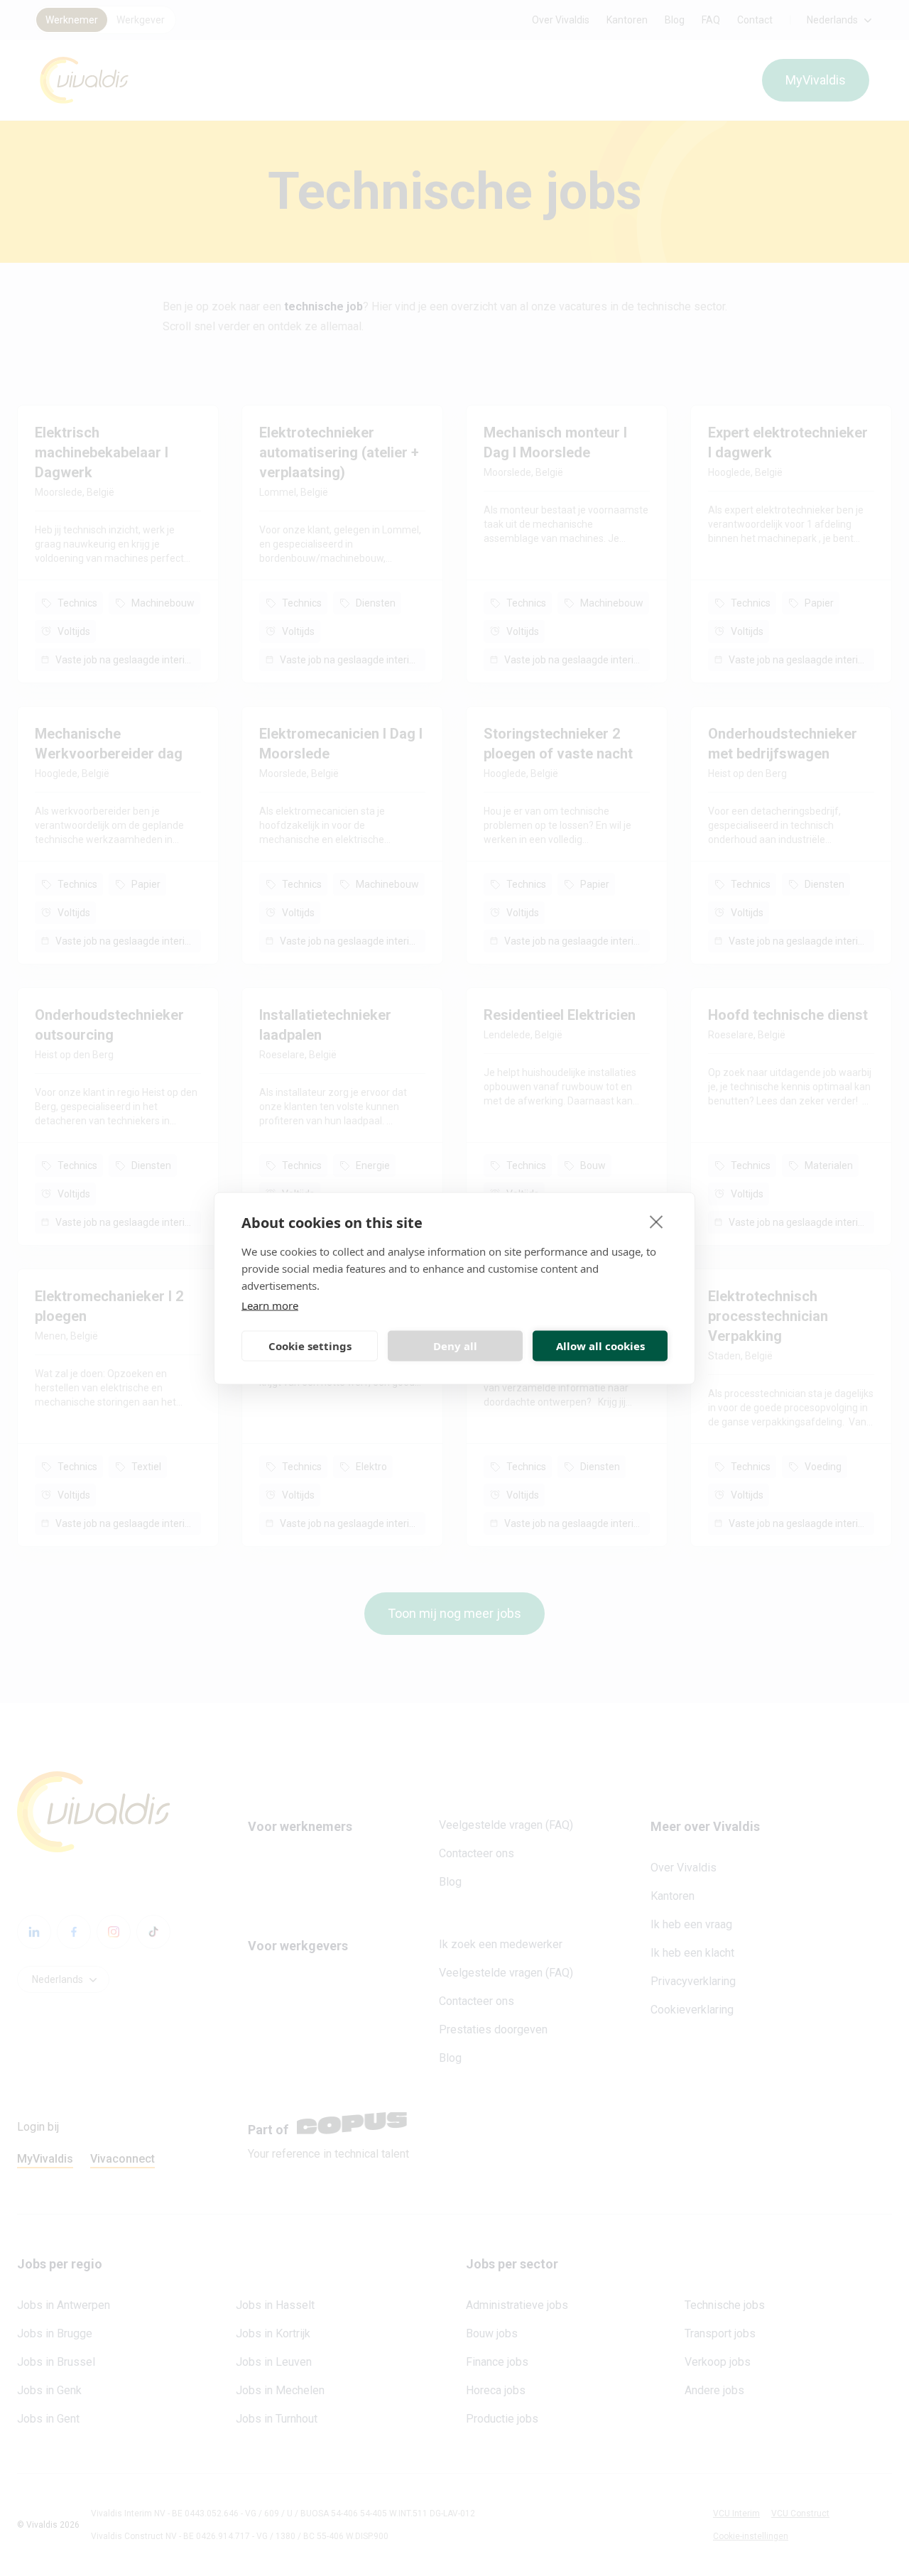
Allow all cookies (600, 1346)
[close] (657, 1221)
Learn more (270, 1305)
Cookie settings (310, 1346)
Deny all (455, 1346)
